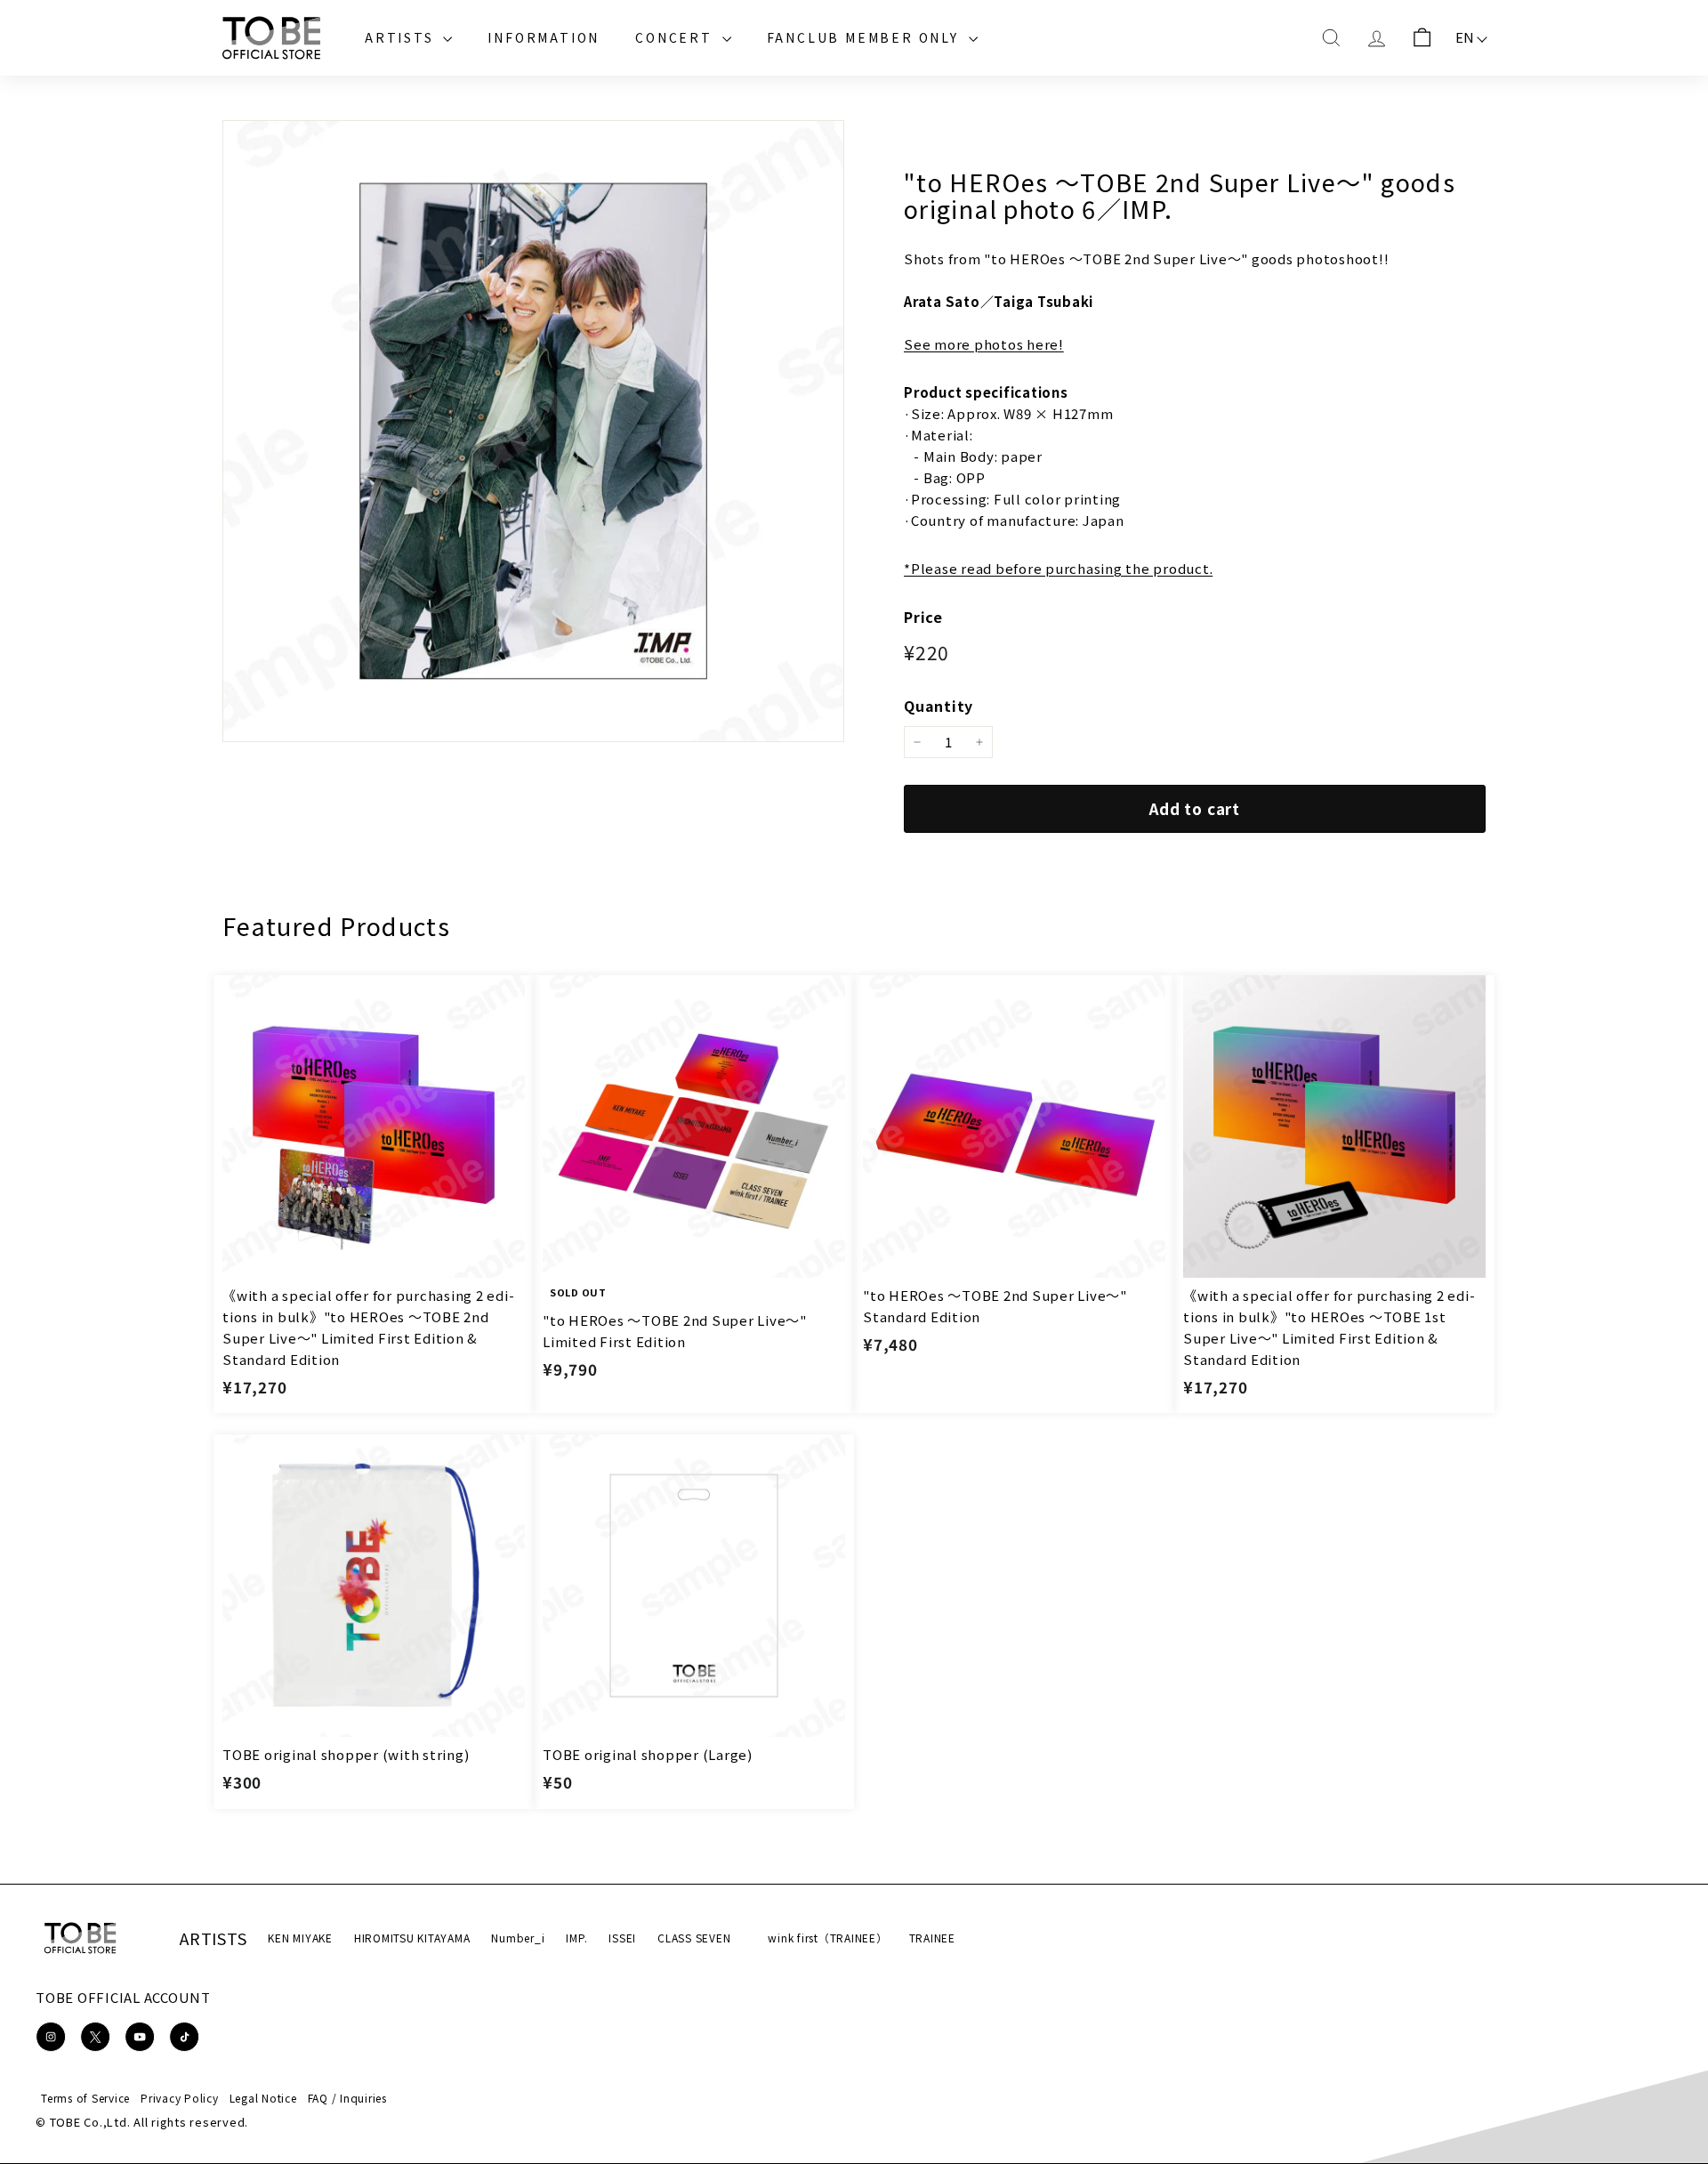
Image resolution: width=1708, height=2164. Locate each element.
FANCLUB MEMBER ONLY (866, 37)
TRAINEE (932, 1938)
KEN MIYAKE (300, 1938)
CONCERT (676, 37)
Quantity (939, 706)
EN (1466, 37)
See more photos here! (984, 344)
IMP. (576, 1938)
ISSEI (622, 1938)
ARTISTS (402, 37)
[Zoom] (533, 431)
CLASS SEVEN (694, 1938)
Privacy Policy (180, 2098)
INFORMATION (544, 37)
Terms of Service (85, 2098)
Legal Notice (263, 2098)
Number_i (518, 1938)
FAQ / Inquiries (347, 2098)
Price (923, 617)
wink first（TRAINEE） (827, 1938)
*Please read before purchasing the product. (1058, 568)
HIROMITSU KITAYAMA (412, 1938)
